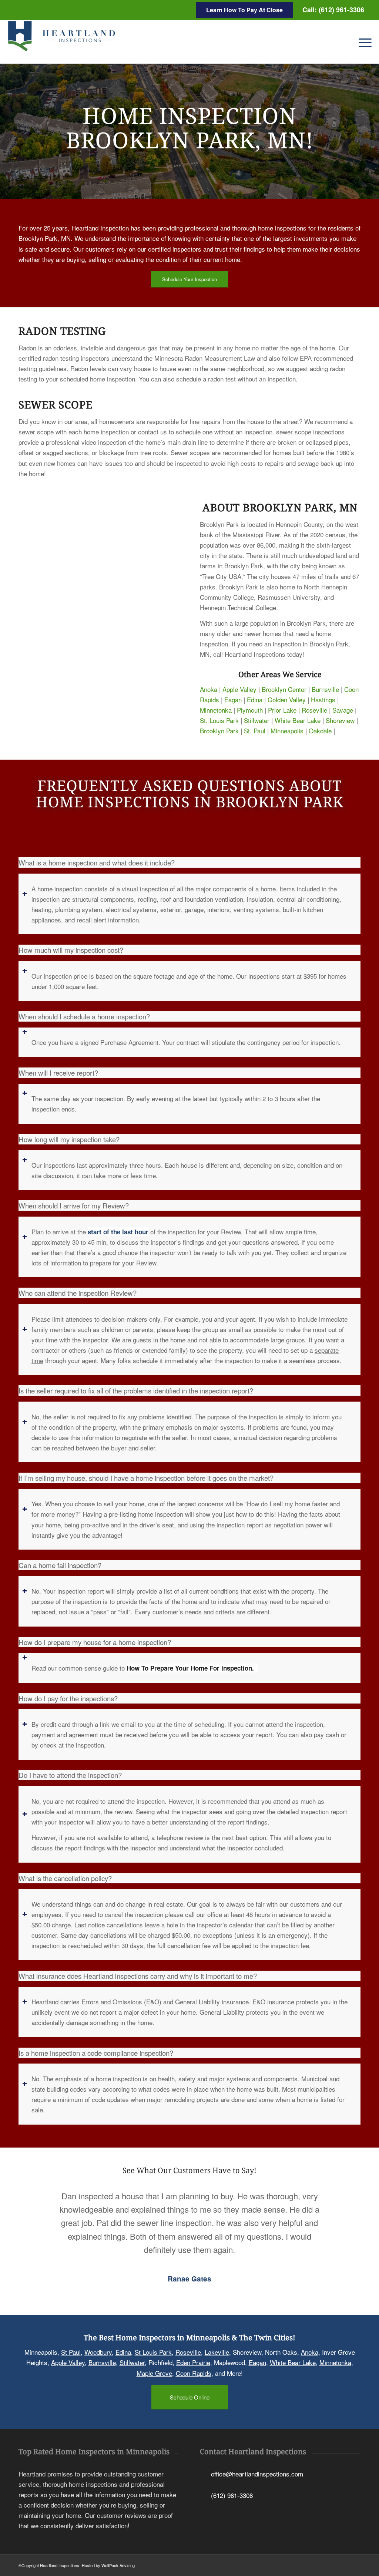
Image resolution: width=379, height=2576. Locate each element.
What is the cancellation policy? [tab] (65, 1878)
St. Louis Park (219, 720)
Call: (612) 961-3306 (333, 10)
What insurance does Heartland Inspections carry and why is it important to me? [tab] (138, 1976)
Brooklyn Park (219, 731)
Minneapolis (287, 731)
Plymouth (250, 710)
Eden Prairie (193, 2362)
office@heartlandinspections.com (257, 2473)
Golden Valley (287, 700)
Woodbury (98, 2352)
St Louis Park (153, 2352)
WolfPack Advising (118, 2565)
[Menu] (363, 42)
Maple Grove (154, 2373)
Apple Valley (239, 689)
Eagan (233, 700)
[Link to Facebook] (16, 9)
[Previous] (35, 2200)
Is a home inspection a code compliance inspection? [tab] (96, 2053)
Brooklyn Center (284, 689)
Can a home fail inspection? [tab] (60, 1565)
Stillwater (257, 720)
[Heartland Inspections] (63, 42)
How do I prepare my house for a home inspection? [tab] (95, 1642)
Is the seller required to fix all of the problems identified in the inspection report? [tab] (136, 1390)
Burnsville (325, 689)
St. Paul (255, 731)
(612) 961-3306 (232, 2495)
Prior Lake (282, 710)
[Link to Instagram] (28, 9)
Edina (255, 700)
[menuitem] (363, 42)
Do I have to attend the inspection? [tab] (70, 1775)
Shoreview (340, 720)
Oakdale (320, 731)
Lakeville (217, 2352)
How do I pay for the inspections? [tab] (68, 1698)
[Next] (344, 2200)
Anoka (209, 689)
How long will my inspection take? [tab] (69, 1139)
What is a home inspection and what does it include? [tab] (97, 862)
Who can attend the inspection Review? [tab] (78, 1293)
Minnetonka (216, 710)
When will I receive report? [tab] (58, 1073)
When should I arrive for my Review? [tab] (74, 1205)
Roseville (314, 710)
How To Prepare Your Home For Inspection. (192, 1668)
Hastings (323, 700)
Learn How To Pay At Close (244, 10)
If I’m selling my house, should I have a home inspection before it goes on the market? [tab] (146, 1478)
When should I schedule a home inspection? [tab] (84, 1016)
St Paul (71, 2352)
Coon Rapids (194, 2373)
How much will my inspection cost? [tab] (71, 950)
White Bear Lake (298, 720)
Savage (343, 710)
